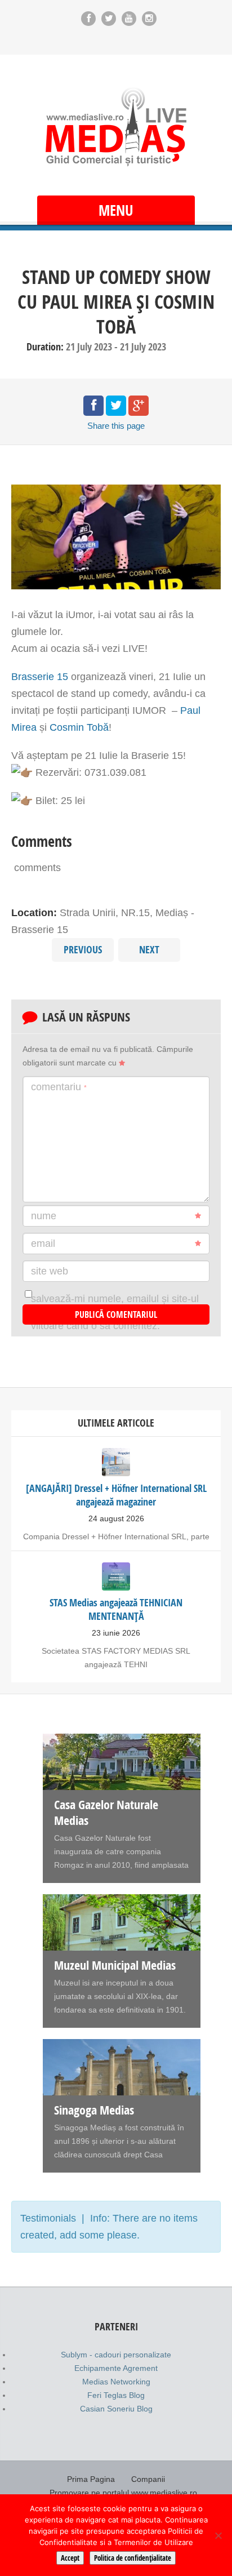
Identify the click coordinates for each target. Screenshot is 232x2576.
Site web (50, 1271)
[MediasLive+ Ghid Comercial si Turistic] (116, 126)
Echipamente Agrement (116, 2368)
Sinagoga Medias (94, 2110)
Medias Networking (116, 2382)
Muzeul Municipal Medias (115, 1965)
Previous (83, 950)
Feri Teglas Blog (116, 2395)
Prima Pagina (91, 2479)
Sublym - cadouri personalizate (116, 2355)
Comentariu (59, 1087)
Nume (44, 1216)
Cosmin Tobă (79, 727)
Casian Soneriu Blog (116, 2409)
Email (43, 1243)
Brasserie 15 (40, 677)
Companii (148, 2479)
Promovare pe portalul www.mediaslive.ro (123, 2493)
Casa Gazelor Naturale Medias (106, 1813)
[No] (218, 2535)
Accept (70, 2558)
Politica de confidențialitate (133, 2558)
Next (149, 950)
